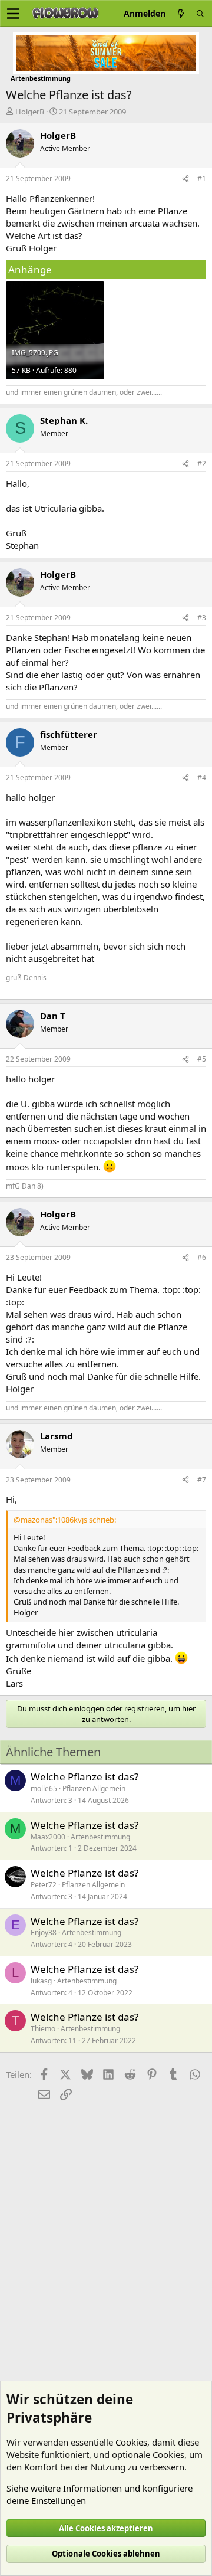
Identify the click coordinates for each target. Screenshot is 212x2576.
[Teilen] (185, 179)
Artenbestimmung (100, 1837)
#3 (202, 618)
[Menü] (13, 14)
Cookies (131, 2442)
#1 (202, 179)
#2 (202, 464)
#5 (202, 1059)
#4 (202, 778)
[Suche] (200, 13)
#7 (202, 1480)
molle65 (44, 1788)
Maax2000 (48, 1837)
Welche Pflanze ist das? (85, 1777)
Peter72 (44, 1885)
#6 (202, 1257)
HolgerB (30, 112)
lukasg (41, 1981)
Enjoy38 (44, 1932)
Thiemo (43, 2029)
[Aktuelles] (181, 13)
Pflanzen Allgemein (94, 1788)
